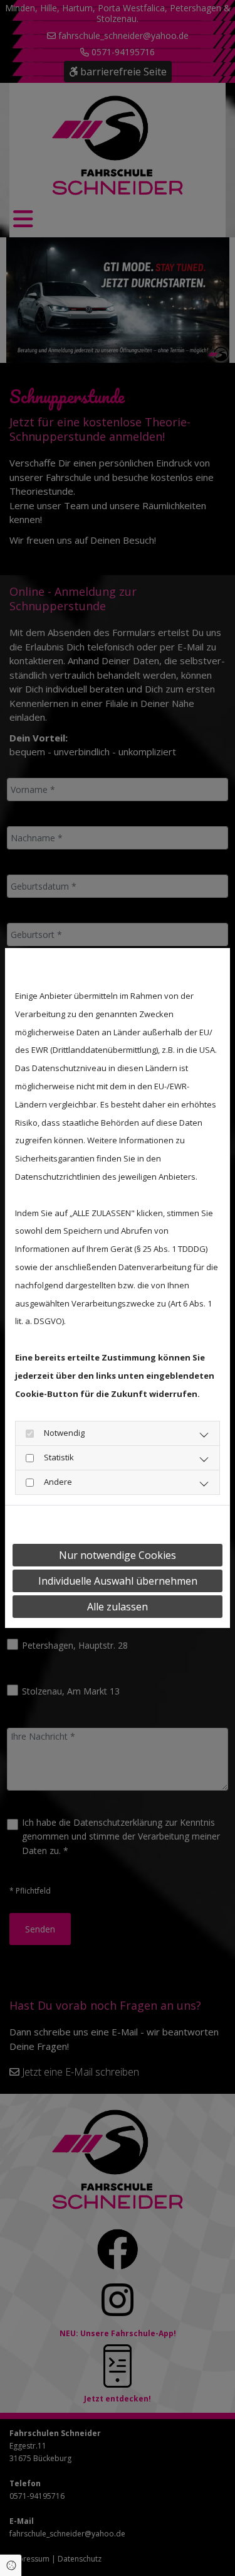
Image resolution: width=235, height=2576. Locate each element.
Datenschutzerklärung (55, 1524)
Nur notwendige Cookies (118, 1555)
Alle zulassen (118, 1607)
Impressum (130, 1524)
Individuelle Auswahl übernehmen (118, 1581)
